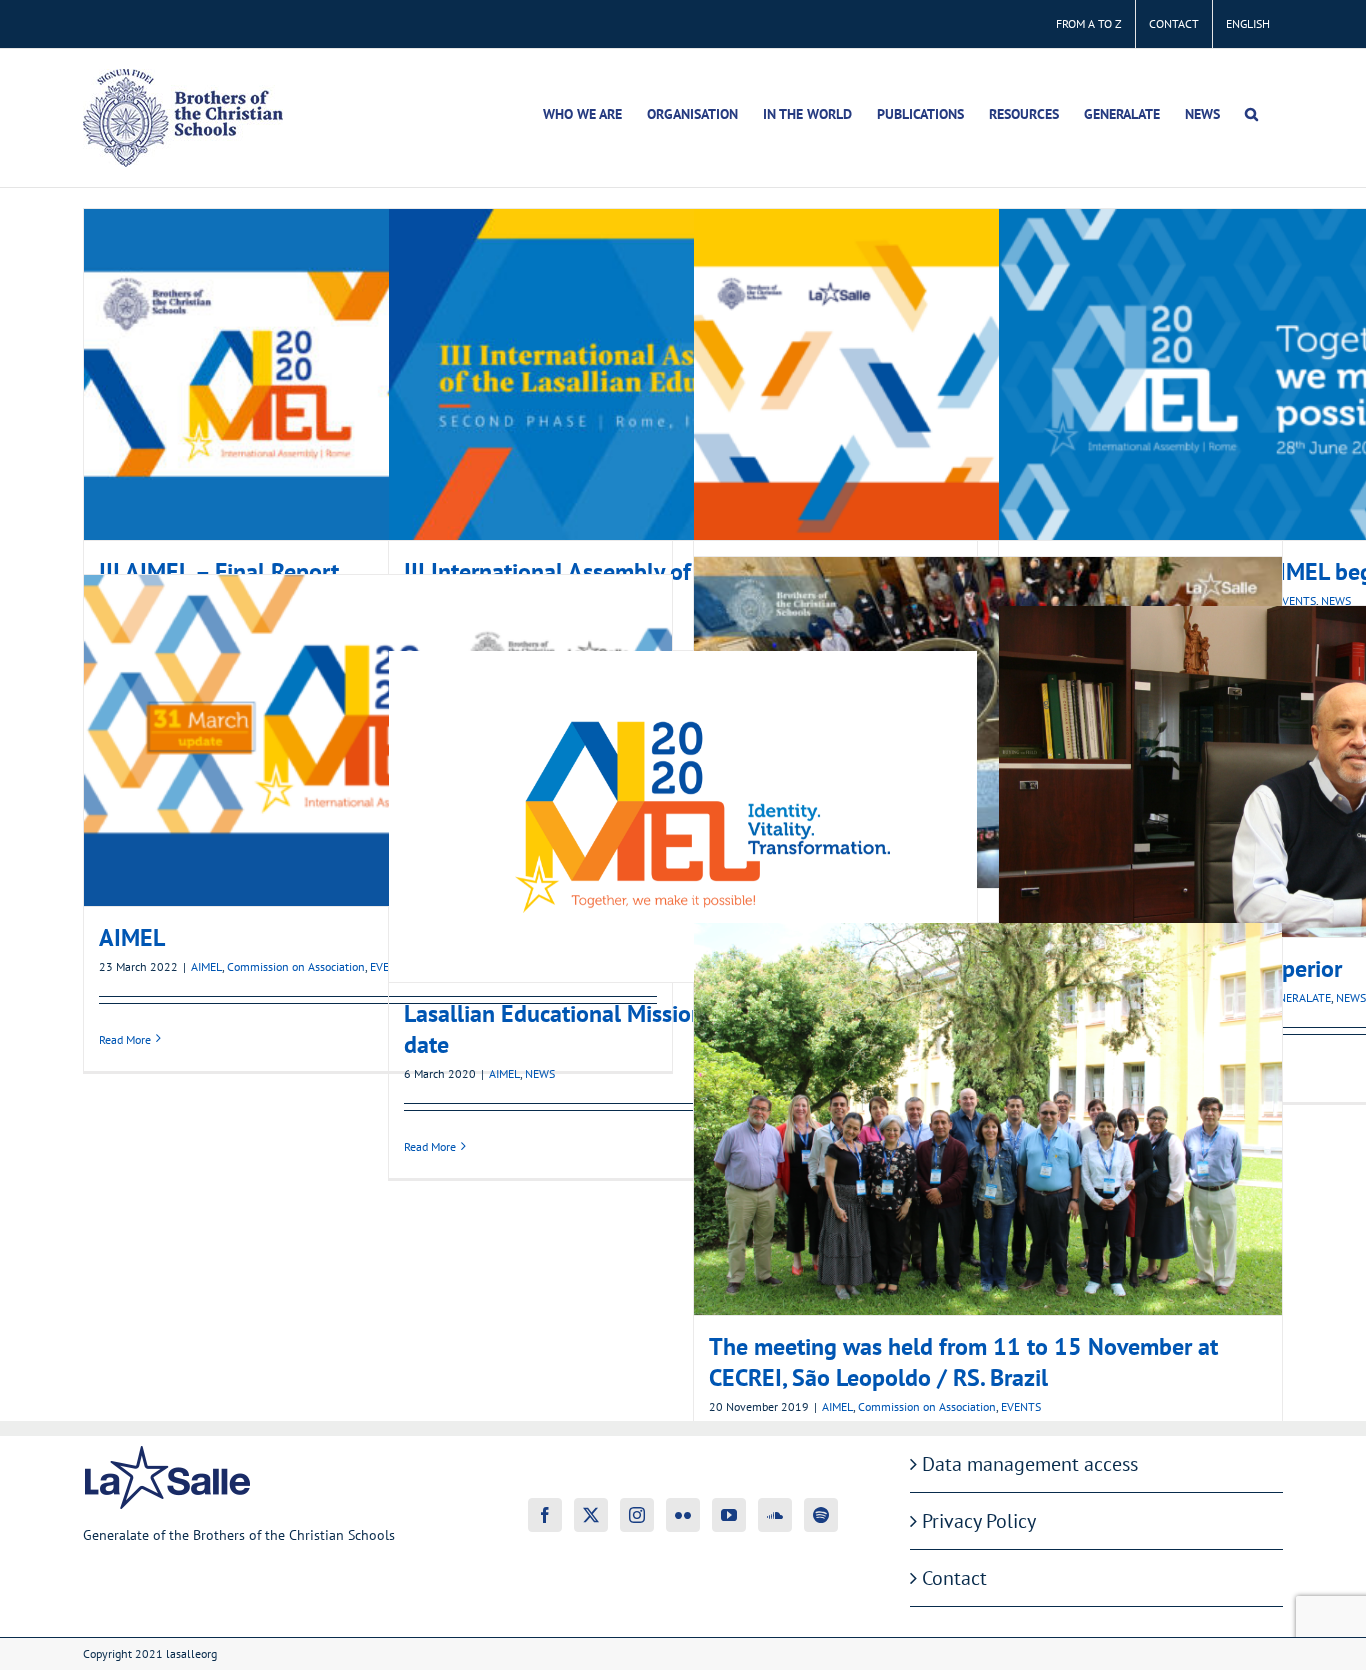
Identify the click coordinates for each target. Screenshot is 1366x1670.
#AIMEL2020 (988, 722)
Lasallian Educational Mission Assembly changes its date (683, 816)
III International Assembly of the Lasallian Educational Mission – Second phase (683, 374)
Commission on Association (296, 966)
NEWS (1351, 997)
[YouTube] (729, 1515)
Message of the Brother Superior (1293, 771)
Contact (954, 1578)
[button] (1251, 114)
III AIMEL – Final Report (378, 374)
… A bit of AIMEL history (988, 374)
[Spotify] (821, 1515)
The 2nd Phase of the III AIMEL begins (1293, 374)
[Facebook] (545, 1515)
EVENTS (1021, 1406)
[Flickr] (683, 1515)
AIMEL (378, 740)
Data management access (1030, 1464)
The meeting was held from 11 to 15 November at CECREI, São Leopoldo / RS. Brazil (988, 1119)
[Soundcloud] (775, 1515)
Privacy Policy (979, 1521)
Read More (125, 1039)
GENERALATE (1298, 997)
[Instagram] (637, 1515)
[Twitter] (591, 1515)
